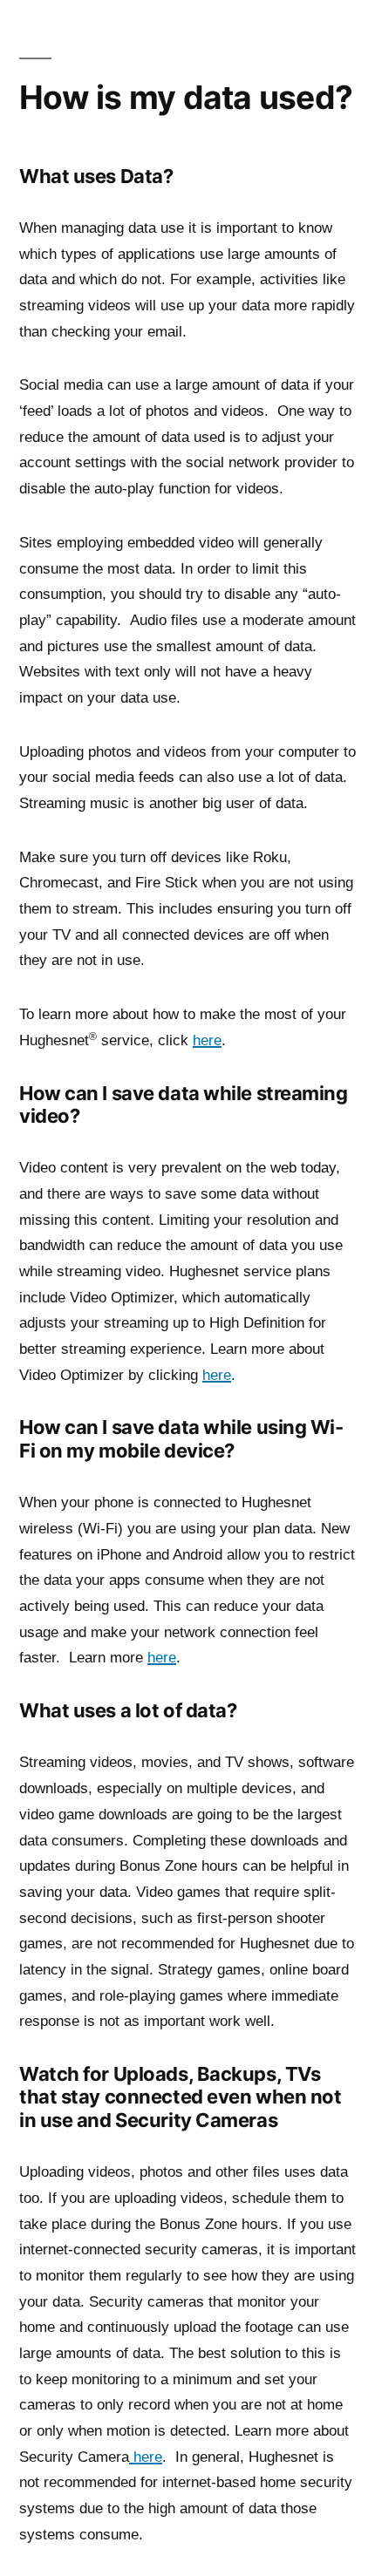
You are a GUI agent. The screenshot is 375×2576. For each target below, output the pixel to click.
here (207, 1040)
